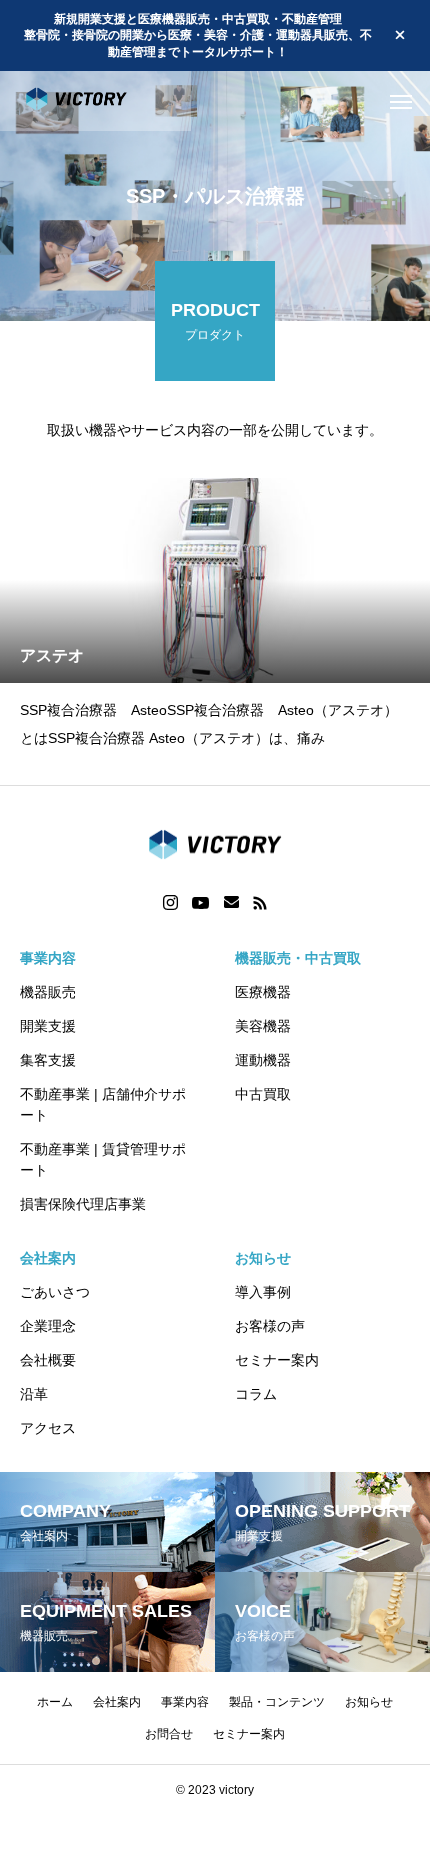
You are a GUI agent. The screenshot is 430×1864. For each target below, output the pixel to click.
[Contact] (231, 903)
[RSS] (260, 903)
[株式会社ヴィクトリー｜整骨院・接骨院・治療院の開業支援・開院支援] (95, 101)
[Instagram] (170, 903)
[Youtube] (201, 903)
